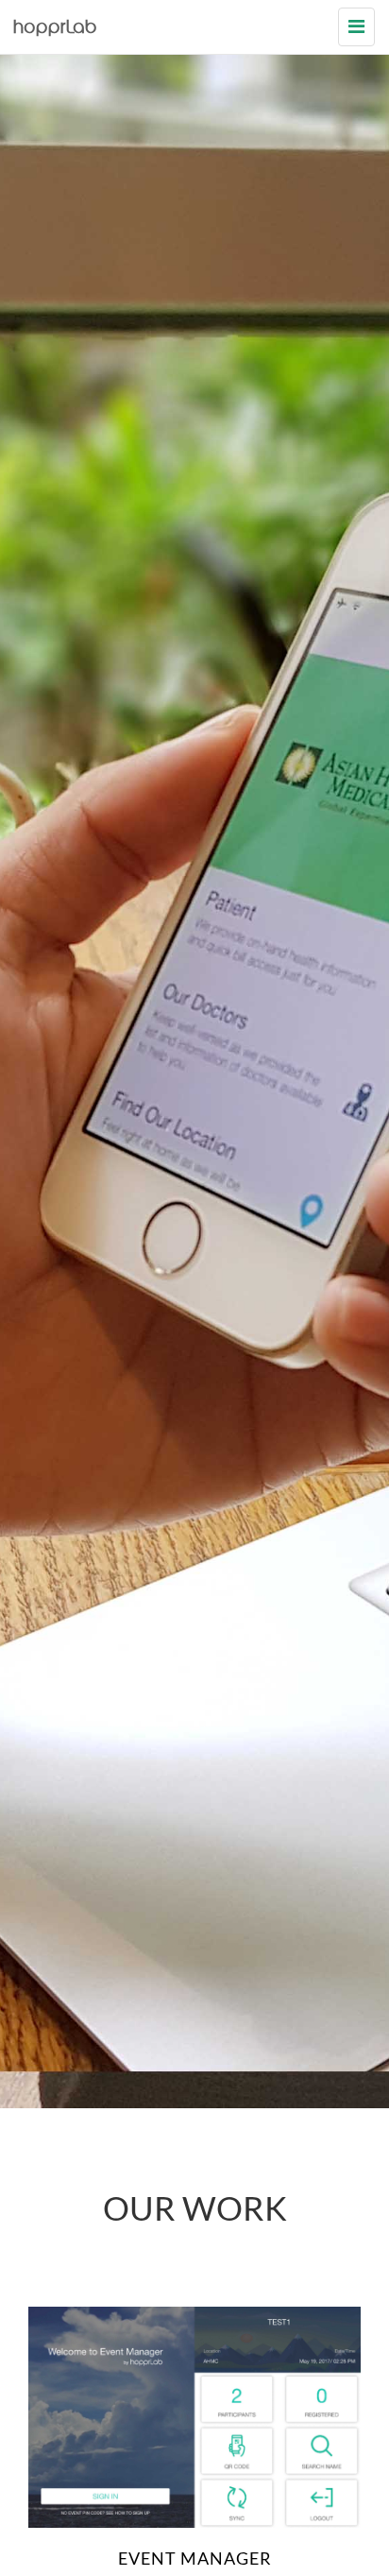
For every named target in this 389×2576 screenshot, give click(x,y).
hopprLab (56, 28)
